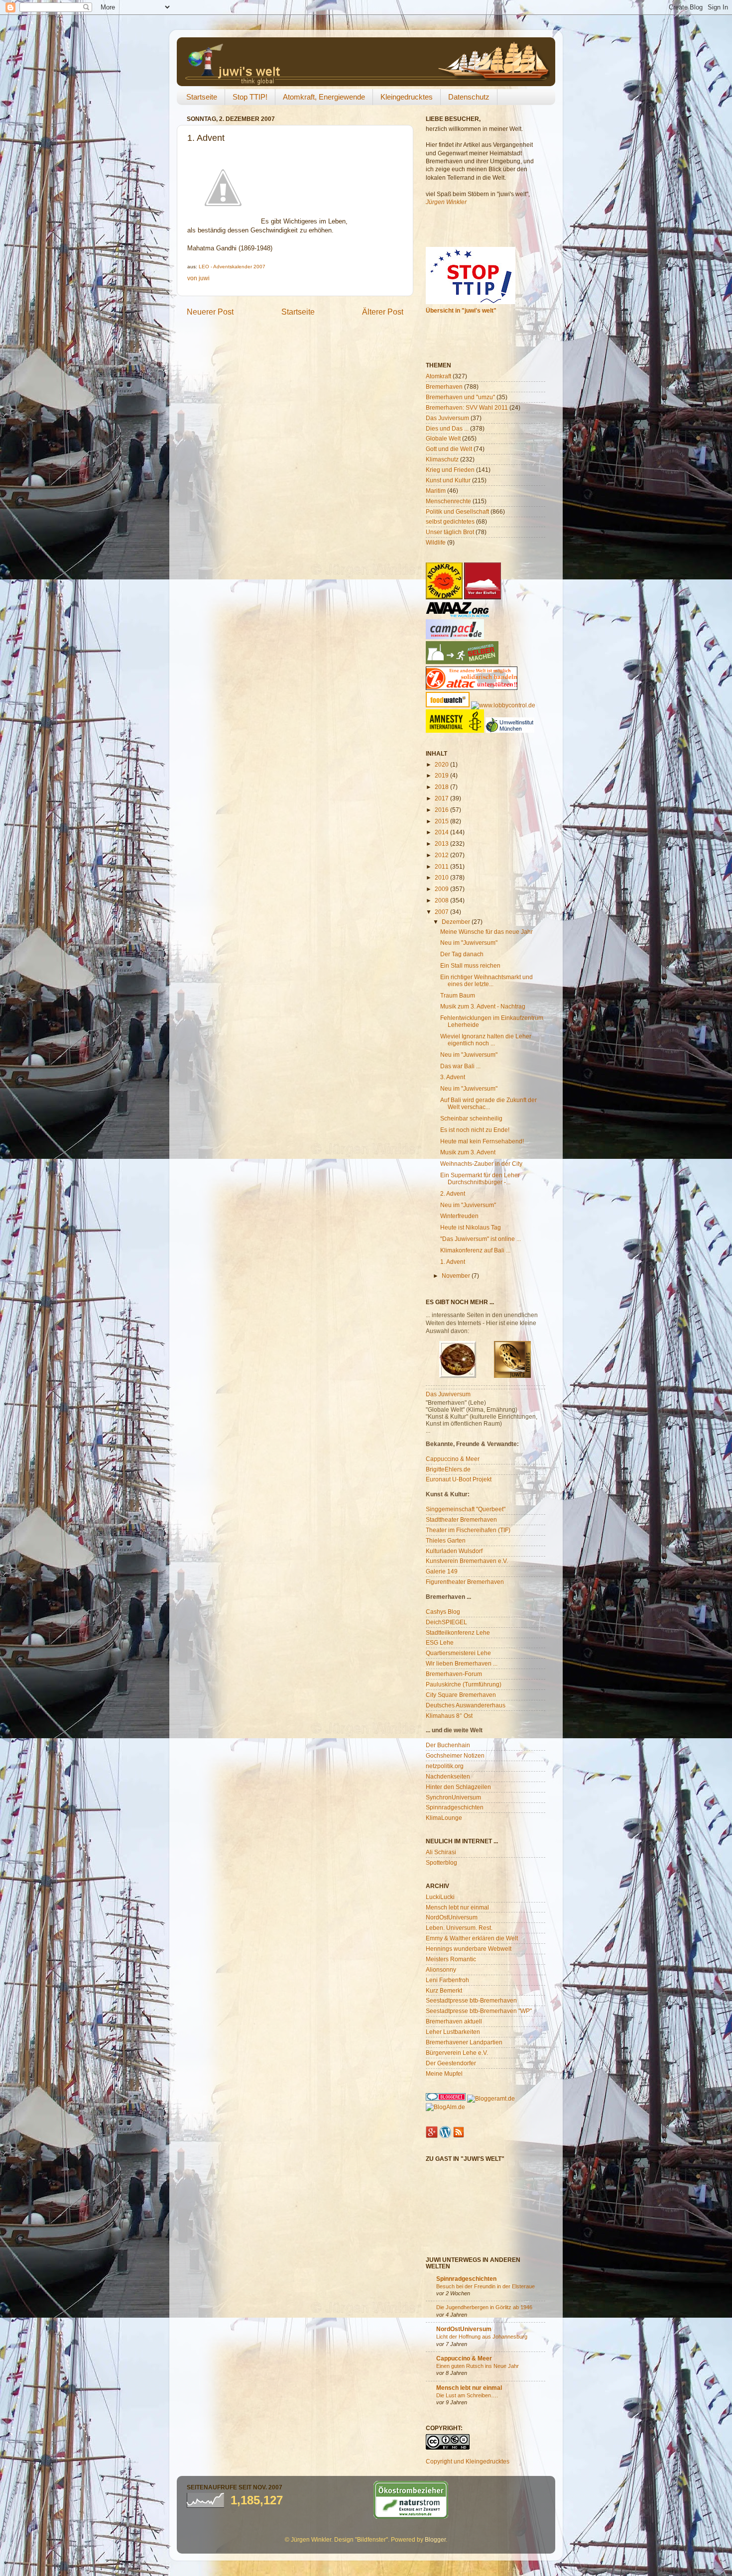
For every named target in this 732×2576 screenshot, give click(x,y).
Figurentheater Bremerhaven (465, 1582)
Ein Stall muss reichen (470, 965)
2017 (442, 798)
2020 (442, 764)
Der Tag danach (462, 954)
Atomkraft (438, 376)
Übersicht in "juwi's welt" (461, 310)
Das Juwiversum (448, 1394)
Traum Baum (458, 995)
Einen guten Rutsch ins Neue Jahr (478, 2366)
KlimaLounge (444, 1818)
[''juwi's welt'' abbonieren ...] (459, 2136)
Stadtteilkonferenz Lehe (458, 1632)
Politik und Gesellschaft (457, 511)
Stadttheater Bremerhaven (461, 1519)
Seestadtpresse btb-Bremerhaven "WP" (479, 2011)
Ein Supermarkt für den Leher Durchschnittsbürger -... (480, 1178)
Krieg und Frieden (450, 470)
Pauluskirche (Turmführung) (464, 1684)
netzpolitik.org (445, 1766)
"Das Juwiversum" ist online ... (481, 1239)
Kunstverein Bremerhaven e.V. (467, 1561)
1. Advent (453, 1262)
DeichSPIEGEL (446, 1622)
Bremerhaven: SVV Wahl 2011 (467, 407)
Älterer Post (383, 312)
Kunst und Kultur (448, 480)
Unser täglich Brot (450, 532)
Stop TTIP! (250, 97)
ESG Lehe (440, 1642)
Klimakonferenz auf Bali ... (475, 1250)
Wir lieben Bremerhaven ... (462, 1663)
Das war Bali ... (460, 1066)
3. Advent (453, 1077)
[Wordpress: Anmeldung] (445, 2136)
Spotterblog (441, 1862)
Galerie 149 (442, 1571)
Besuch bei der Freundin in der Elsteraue (486, 2286)
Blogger (435, 2539)
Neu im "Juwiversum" (469, 943)
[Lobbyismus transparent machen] (503, 705)
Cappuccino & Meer (453, 1459)
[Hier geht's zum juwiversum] (458, 1376)
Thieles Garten (446, 1540)
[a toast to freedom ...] (455, 730)
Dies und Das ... (447, 428)
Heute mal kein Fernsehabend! (482, 1141)
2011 (442, 866)
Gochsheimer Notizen (455, 1755)
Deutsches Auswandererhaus (466, 1705)
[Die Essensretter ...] (448, 705)
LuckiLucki (440, 1897)
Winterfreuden (459, 1216)
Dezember (457, 922)
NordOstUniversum (452, 1917)
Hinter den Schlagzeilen (458, 1787)
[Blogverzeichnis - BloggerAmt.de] (491, 2098)
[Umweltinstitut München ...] (510, 730)
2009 (442, 889)
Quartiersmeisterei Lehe (458, 1653)
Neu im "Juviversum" (468, 1205)
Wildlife (436, 542)
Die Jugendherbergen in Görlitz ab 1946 (484, 2307)
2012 (442, 855)
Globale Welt (443, 438)
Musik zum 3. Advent (468, 1152)
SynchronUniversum (453, 1797)
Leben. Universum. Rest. (459, 1928)
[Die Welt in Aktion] (457, 615)
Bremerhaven (444, 387)
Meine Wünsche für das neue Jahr (487, 932)
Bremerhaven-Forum (454, 1674)
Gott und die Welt (449, 449)
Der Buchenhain (448, 1745)
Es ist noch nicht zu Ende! (475, 1130)
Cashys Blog (443, 1612)
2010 (442, 877)
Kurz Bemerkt (444, 1990)
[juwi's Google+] (432, 2136)
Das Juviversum (447, 418)
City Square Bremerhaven (461, 1695)
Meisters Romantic (451, 1959)
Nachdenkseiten (448, 1776)
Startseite (202, 97)
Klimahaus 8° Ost (449, 1716)
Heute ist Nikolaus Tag (471, 1227)
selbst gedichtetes (450, 521)
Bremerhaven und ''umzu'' (460, 397)
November (457, 1276)
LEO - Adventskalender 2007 (232, 267)
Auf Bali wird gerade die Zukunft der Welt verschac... (488, 1103)
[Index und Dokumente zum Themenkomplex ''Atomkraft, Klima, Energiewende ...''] (444, 597)
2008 (442, 900)
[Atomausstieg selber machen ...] (462, 662)
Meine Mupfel (444, 2073)
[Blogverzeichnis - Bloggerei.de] (446, 2098)
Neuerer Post (210, 312)
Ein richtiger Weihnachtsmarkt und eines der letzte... (487, 980)
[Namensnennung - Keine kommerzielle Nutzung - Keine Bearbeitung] (448, 2447)
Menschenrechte (448, 501)
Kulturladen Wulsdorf (454, 1551)
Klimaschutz (442, 459)
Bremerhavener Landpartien (464, 2042)
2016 (442, 810)
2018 (442, 787)
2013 (442, 843)
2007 (442, 912)
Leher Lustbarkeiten (453, 2032)
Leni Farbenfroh (447, 1980)
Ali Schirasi (441, 1852)
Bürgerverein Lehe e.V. (457, 2053)
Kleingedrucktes (407, 97)
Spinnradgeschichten (455, 1807)
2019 (442, 775)
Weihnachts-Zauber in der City (481, 1164)
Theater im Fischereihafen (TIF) (468, 1530)
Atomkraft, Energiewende (324, 97)
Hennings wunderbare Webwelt (469, 1949)
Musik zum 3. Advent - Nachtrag (483, 1006)
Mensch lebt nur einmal (457, 1907)
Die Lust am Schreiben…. (467, 2395)
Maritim (436, 491)
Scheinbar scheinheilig (471, 1118)
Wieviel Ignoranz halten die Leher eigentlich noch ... (486, 1040)
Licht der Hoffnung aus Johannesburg (482, 2337)
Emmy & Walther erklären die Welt (472, 1938)
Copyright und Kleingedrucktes (468, 2461)
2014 (442, 832)
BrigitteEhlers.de (448, 1469)
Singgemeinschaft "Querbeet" (466, 1509)
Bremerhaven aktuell (454, 2021)
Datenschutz (469, 97)
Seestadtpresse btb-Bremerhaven (471, 2000)
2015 (442, 821)
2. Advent (453, 1193)
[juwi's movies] (512, 1376)
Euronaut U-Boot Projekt (459, 1479)
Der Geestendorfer (451, 2063)
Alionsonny (441, 1969)
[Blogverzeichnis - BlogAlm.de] (445, 2107)
